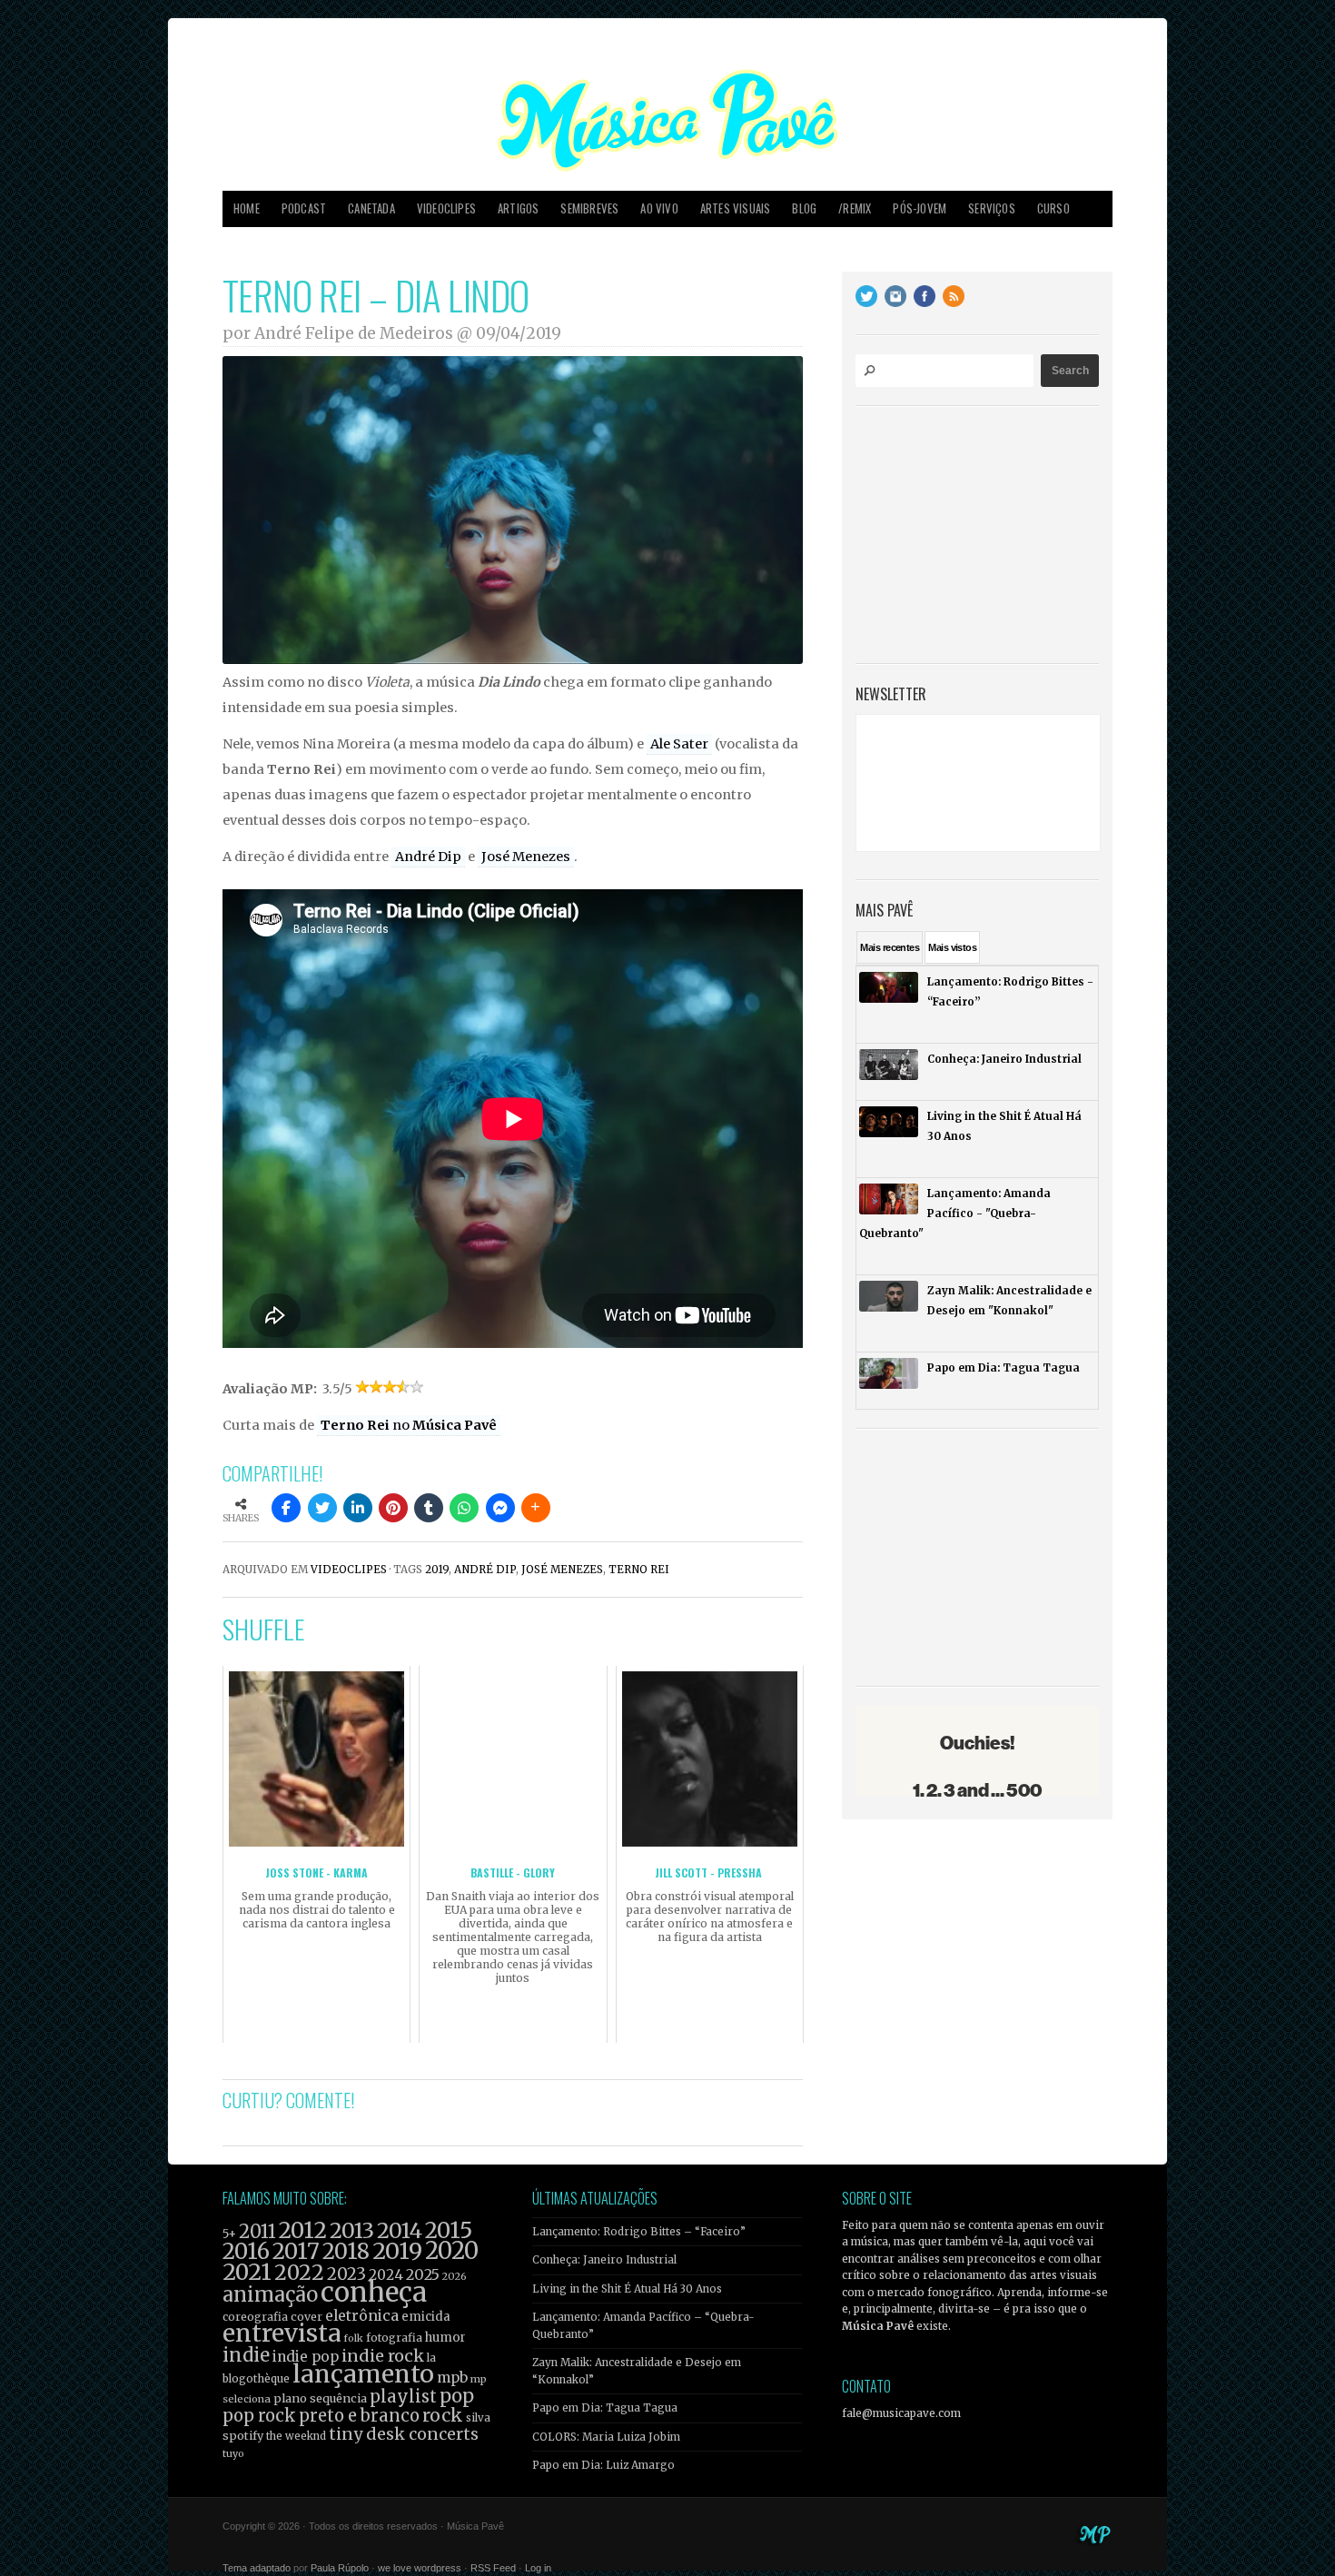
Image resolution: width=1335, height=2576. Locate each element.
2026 (455, 2276)
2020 (452, 2251)
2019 (437, 1570)
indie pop (306, 2357)
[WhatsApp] (464, 1508)
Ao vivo (659, 208)
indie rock (383, 2356)
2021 (247, 2272)
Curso (1053, 208)
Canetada (371, 208)
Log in (538, 2568)
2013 (352, 2230)
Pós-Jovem (920, 208)
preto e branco (359, 2416)
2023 (346, 2274)
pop (457, 2396)
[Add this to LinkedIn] (358, 1508)
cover (307, 2317)
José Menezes (526, 857)
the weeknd (296, 2436)
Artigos (518, 208)
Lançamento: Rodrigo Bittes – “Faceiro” (639, 2232)
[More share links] (536, 1508)
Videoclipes (446, 208)
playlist (403, 2397)
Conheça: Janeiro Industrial (604, 2260)
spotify (243, 2435)
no (409, 1425)
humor (445, 2338)
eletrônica (362, 2315)
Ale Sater (679, 744)
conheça (374, 2292)
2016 (246, 2251)
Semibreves (589, 208)
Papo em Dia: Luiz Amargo (603, 2465)
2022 (299, 2273)
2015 (449, 2230)
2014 (400, 2230)
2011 (257, 2232)
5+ (229, 2234)
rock (443, 2415)
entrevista (282, 2333)
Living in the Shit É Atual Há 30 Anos (627, 2289)
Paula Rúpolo (340, 2568)
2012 (303, 2230)
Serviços (992, 208)
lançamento (363, 2374)
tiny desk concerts (404, 2434)
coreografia (255, 2317)
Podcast (304, 208)
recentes (890, 947)
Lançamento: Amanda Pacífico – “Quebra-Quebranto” (643, 2325)
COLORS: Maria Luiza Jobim (606, 2437)
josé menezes (562, 1570)
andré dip (485, 1570)
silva (478, 2418)
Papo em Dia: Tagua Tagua (605, 2408)
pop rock (259, 2416)
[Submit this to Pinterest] (393, 1508)
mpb (452, 2378)
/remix (855, 208)
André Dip (428, 857)
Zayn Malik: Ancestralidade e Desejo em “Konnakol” (637, 2371)
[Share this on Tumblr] (429, 1508)
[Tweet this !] (322, 1508)
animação (270, 2294)
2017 (296, 2251)
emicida (426, 2317)
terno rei (639, 1570)
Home (247, 208)
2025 (423, 2274)
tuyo (233, 2454)
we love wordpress (420, 2568)
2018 (346, 2252)
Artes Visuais (736, 208)
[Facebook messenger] (500, 1508)
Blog (804, 208)
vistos (952, 947)
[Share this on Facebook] (286, 1508)
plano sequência (320, 2398)
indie (246, 2355)
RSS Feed (493, 2568)
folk (353, 2338)
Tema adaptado (257, 2568)
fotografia (394, 2338)
